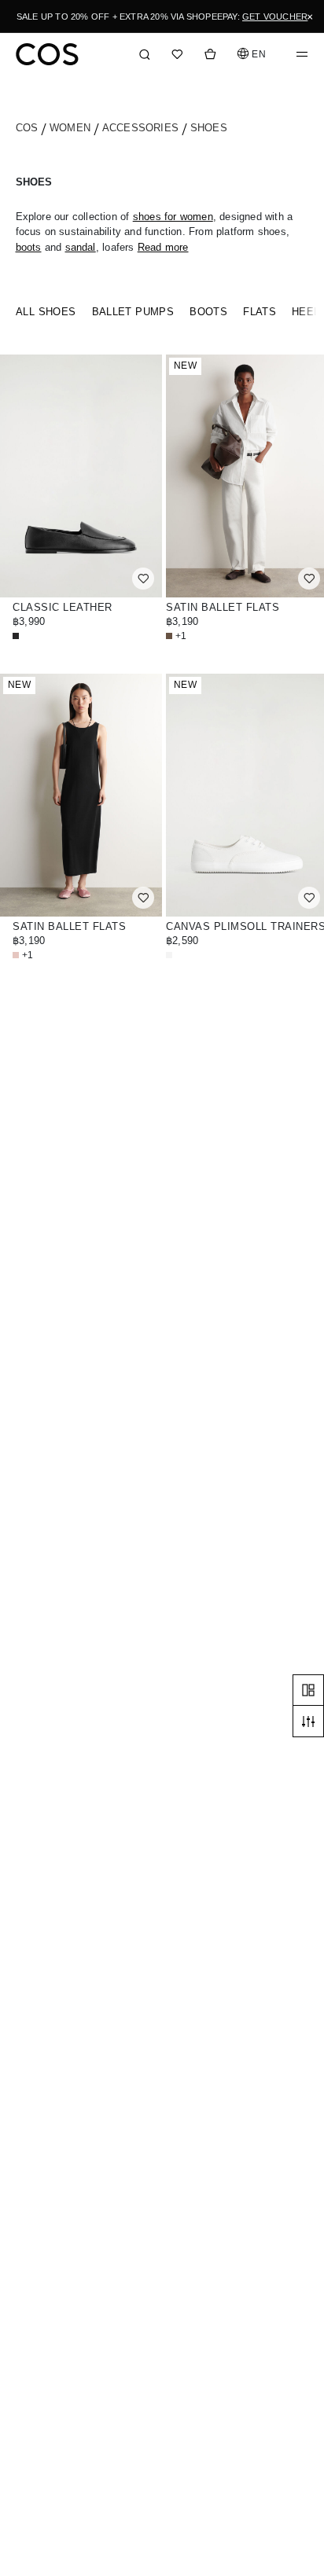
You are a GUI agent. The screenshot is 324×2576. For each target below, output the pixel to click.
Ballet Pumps (133, 312)
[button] (252, 54)
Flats (260, 312)
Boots (208, 312)
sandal (81, 247)
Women (72, 128)
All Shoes (46, 312)
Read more (163, 247)
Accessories (142, 128)
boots (29, 247)
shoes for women (173, 217)
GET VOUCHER (275, 17)
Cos (29, 128)
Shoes (209, 128)
